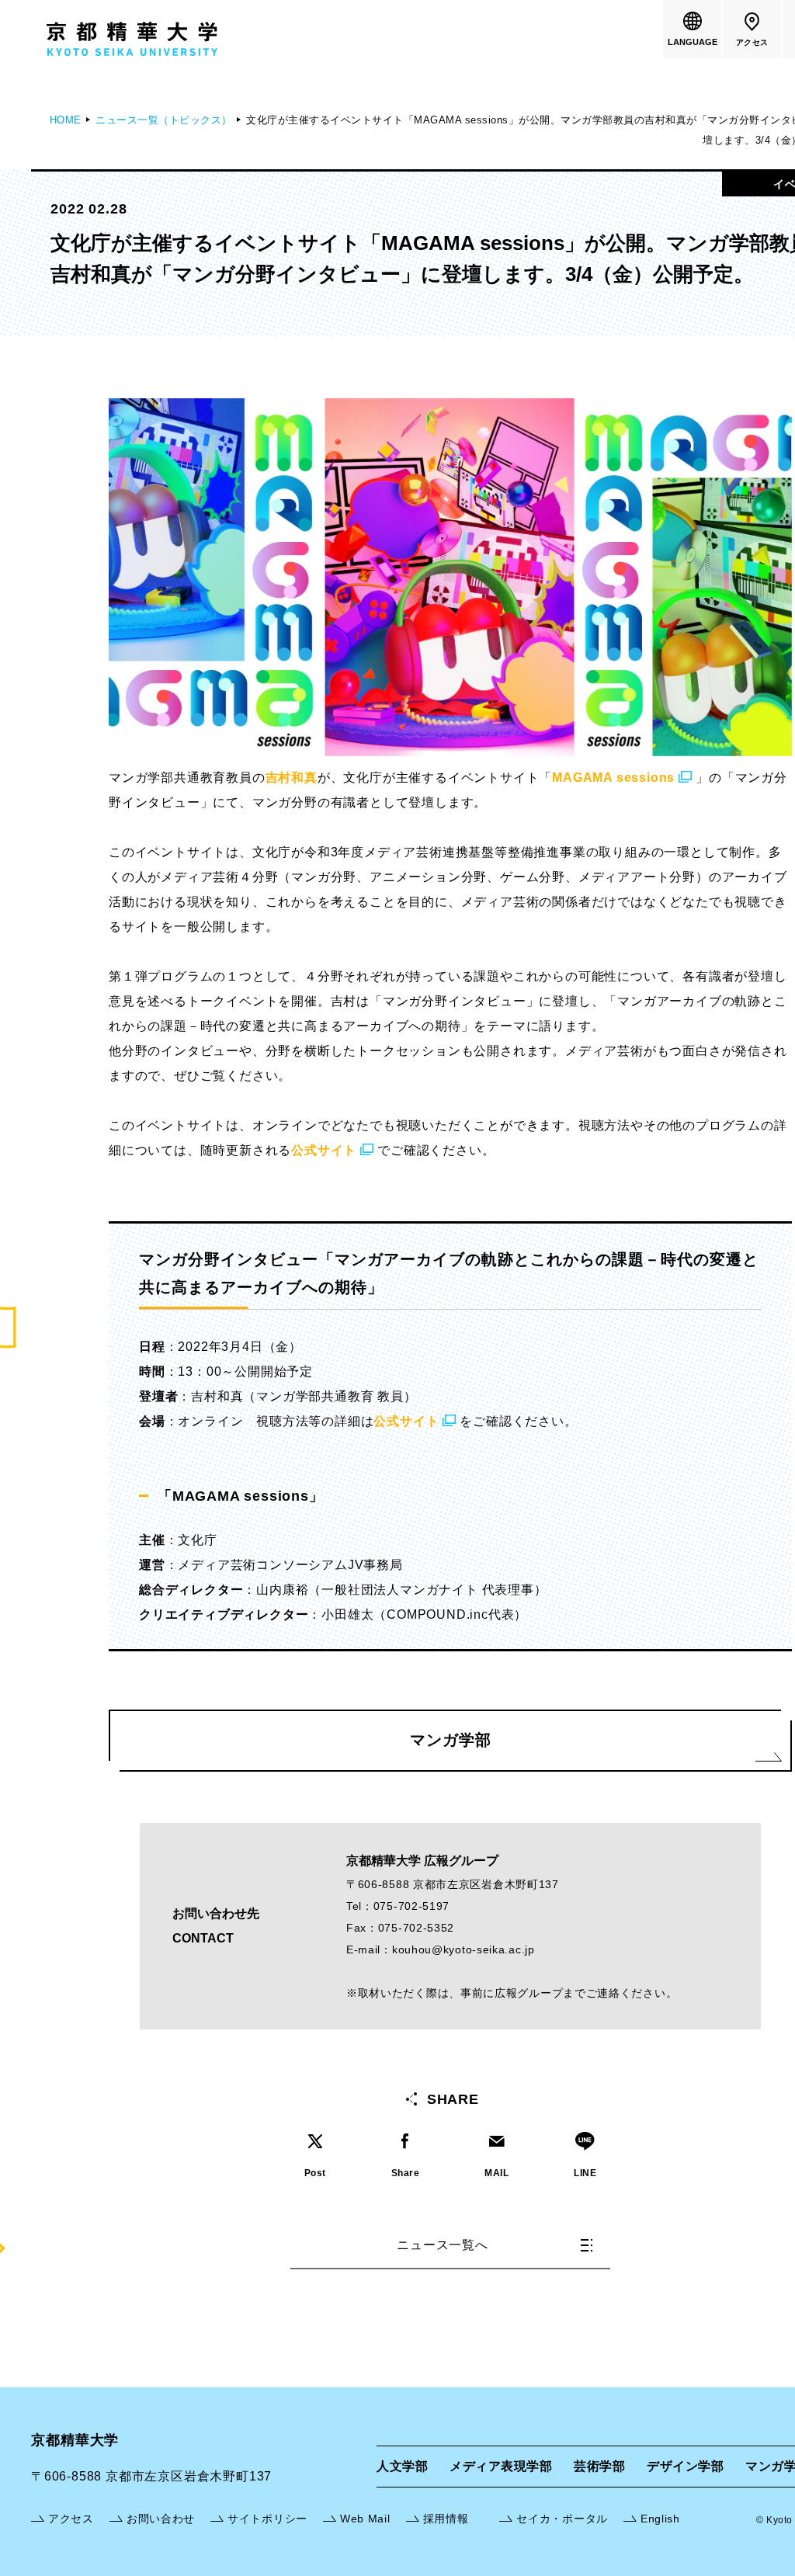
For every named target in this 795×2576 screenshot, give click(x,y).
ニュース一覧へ (443, 2245)
